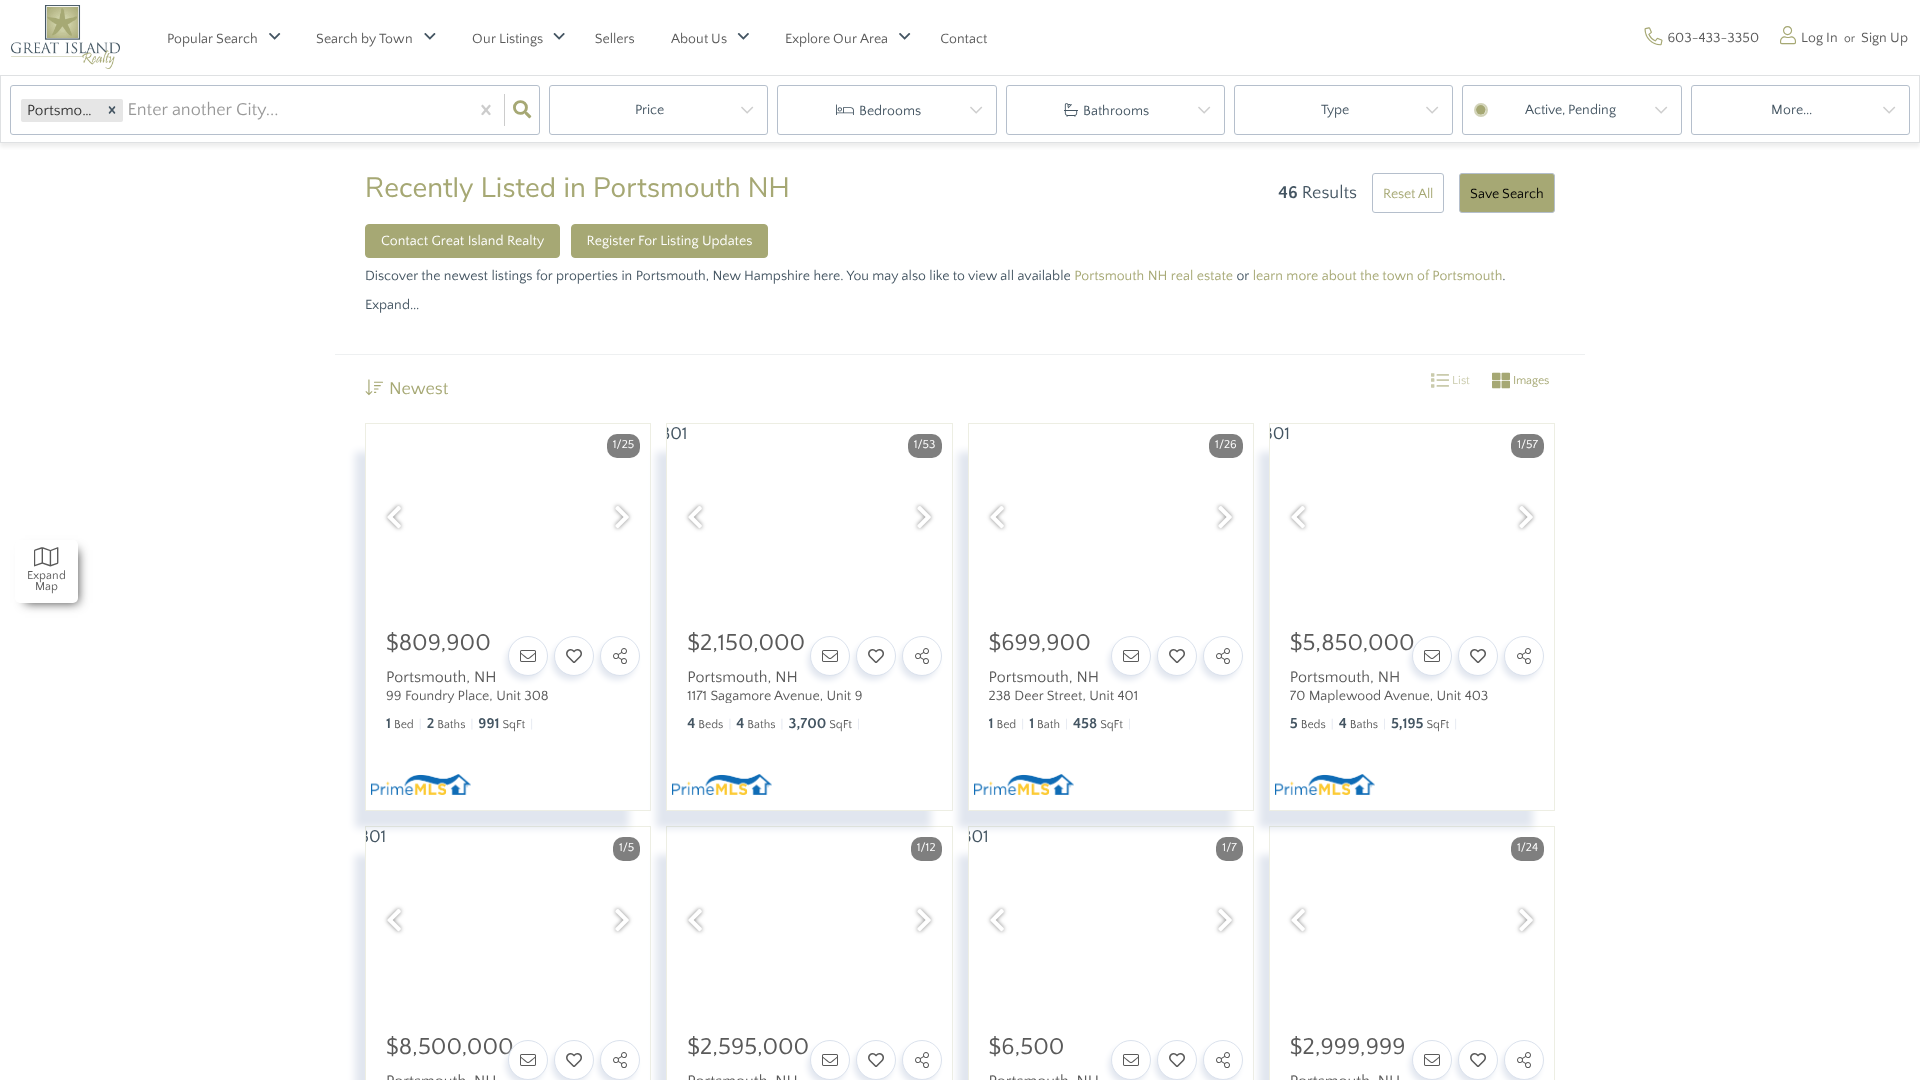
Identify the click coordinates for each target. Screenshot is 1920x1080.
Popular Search (212, 39)
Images (1529, 381)
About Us (699, 39)
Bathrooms (1116, 111)
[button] (112, 110)
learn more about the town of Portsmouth (1378, 276)
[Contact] (528, 656)
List (1459, 381)
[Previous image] (394, 519)
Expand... (392, 305)
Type (1335, 110)
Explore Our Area (836, 39)
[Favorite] (574, 656)
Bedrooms (890, 111)
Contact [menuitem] (963, 39)
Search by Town (364, 39)
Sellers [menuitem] (615, 39)
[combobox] (129, 110)
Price (649, 110)
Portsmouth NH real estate (1153, 276)
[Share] (620, 656)
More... (1791, 110)
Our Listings (507, 39)
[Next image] (622, 519)
